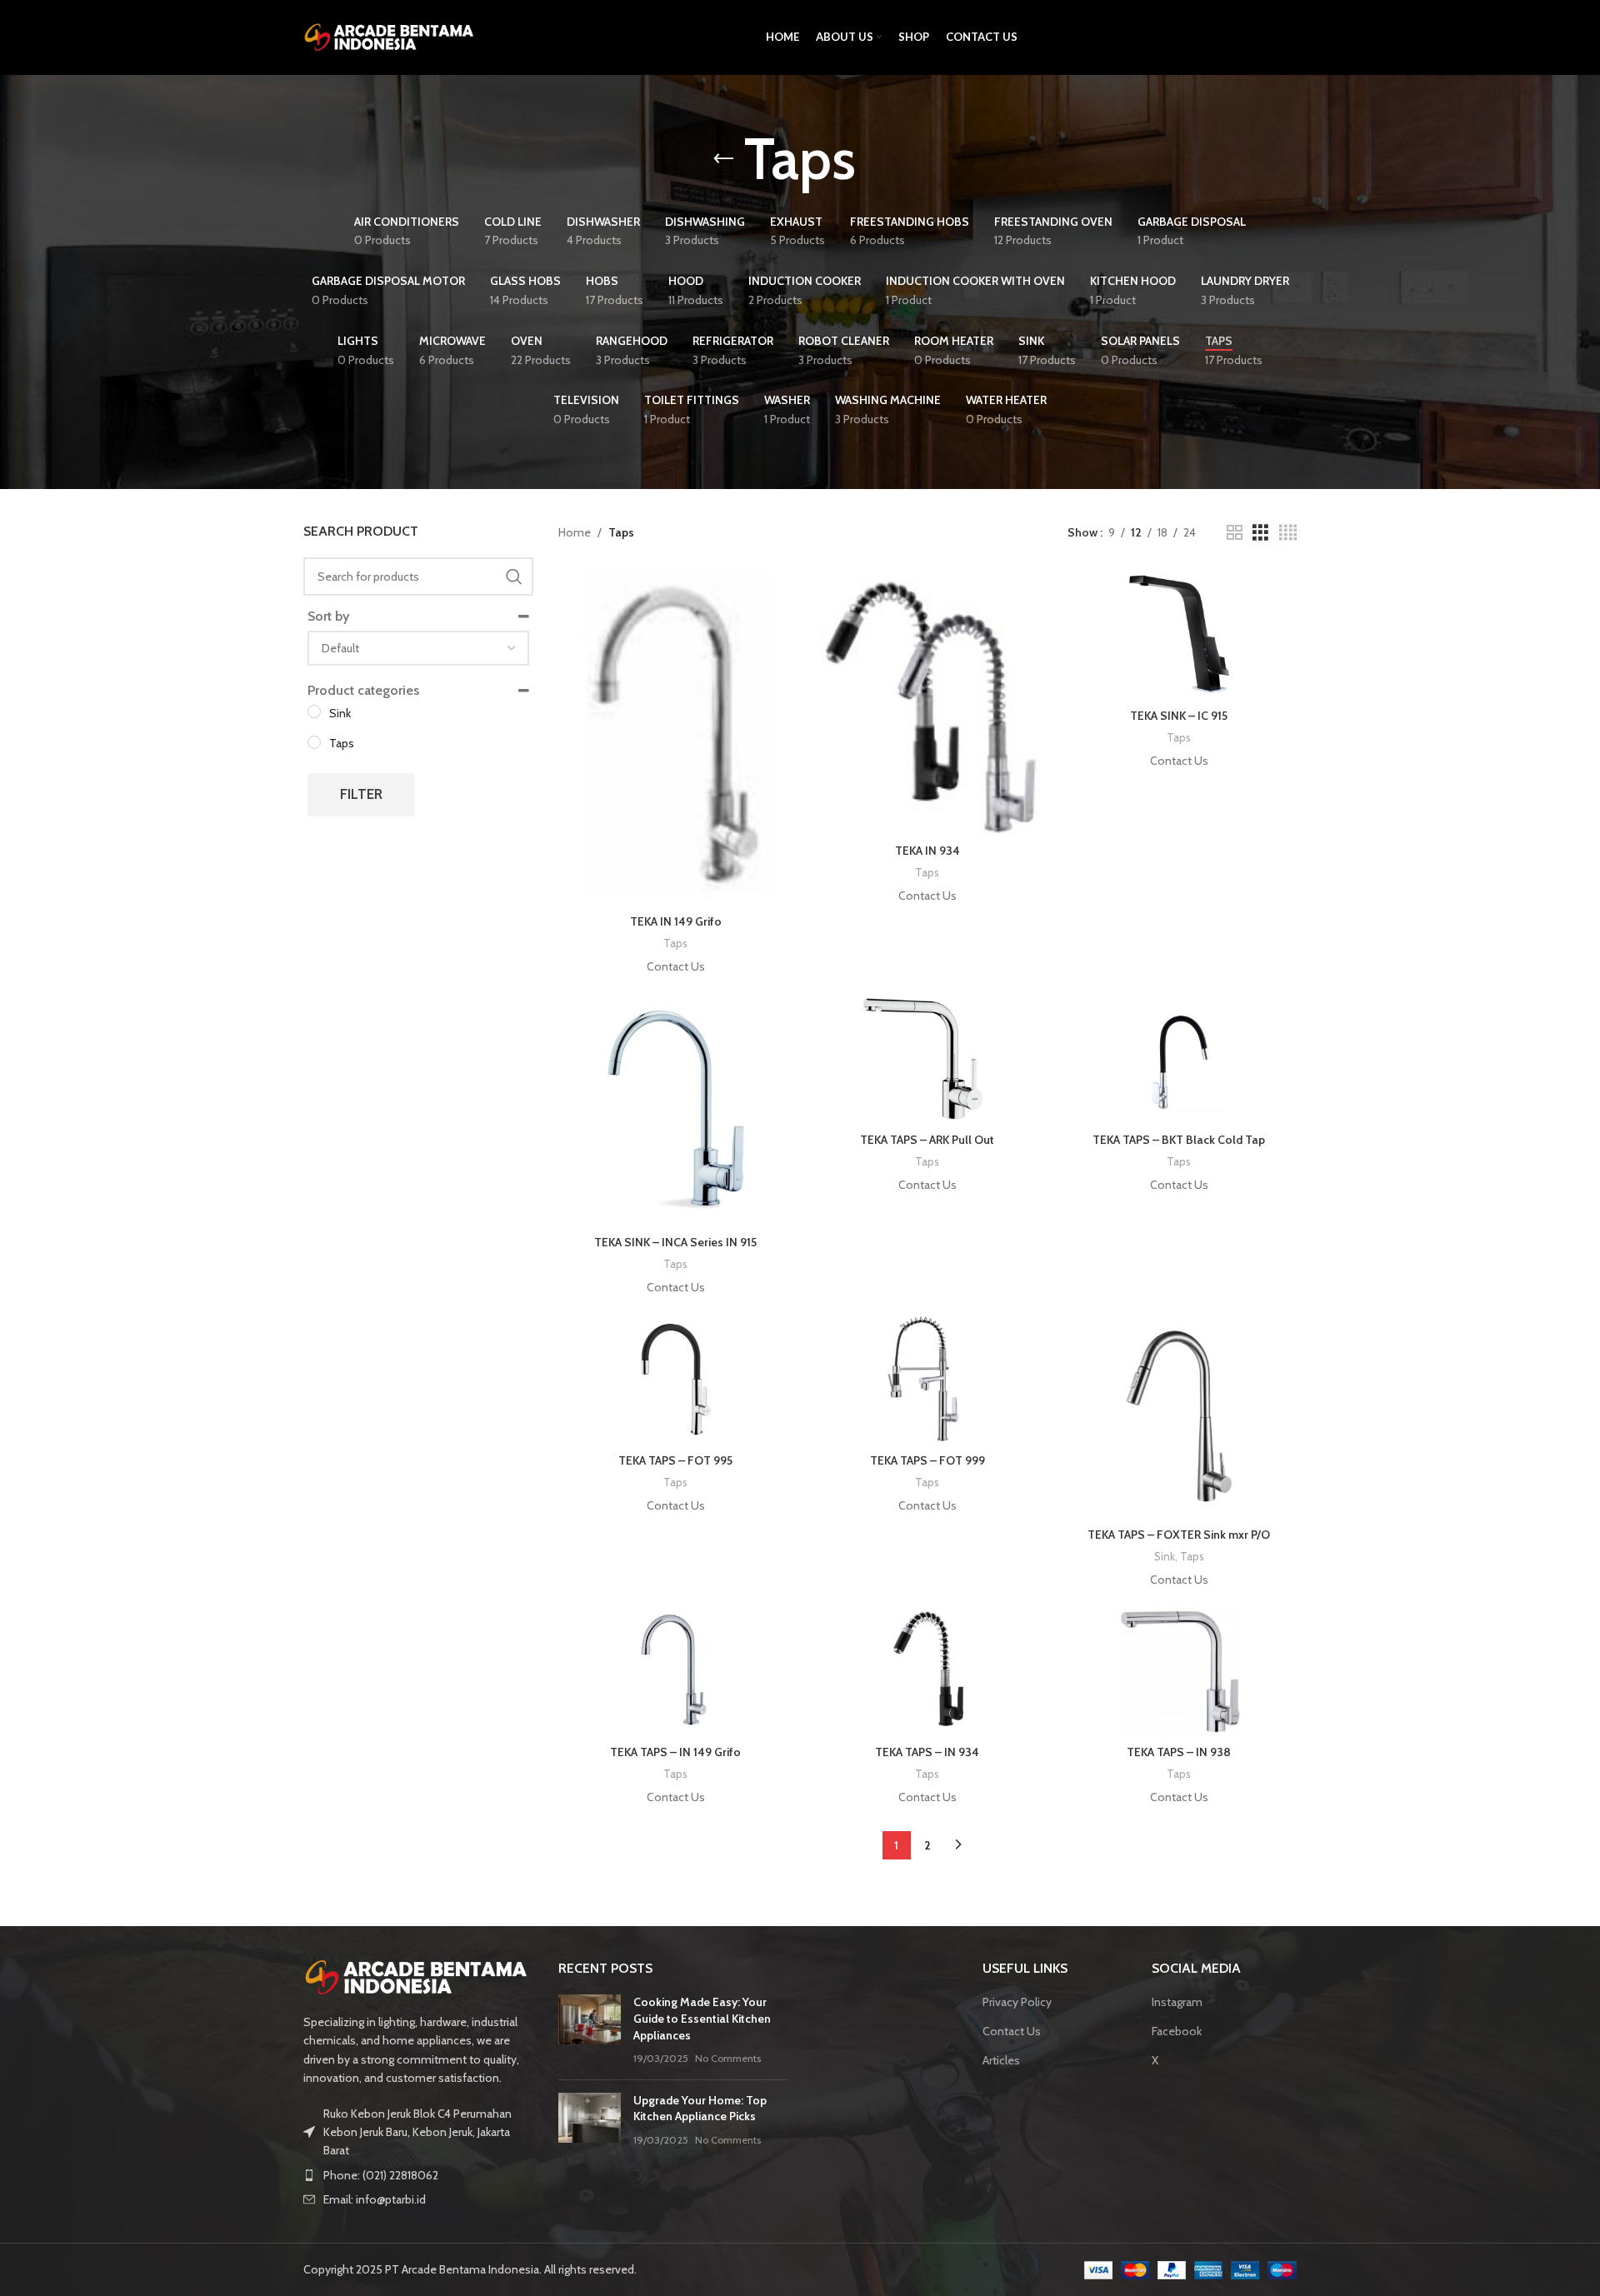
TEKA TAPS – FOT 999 (927, 1460)
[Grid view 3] (1260, 533)
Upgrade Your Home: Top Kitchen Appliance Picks (700, 2109)
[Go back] (723, 159)
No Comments (728, 2058)
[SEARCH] (514, 576)
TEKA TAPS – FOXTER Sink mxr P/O (1179, 1535)
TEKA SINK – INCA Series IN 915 (675, 1242)
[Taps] (314, 742)
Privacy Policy (1017, 2002)
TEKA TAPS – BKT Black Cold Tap (1179, 1140)
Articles (1001, 2060)
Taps (675, 943)
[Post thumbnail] (590, 2030)
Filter (361, 794)
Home (575, 532)
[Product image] (676, 737)
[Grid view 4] (1288, 533)
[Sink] (314, 711)
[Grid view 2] (1235, 533)
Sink (1165, 1556)
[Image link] (418, 1976)
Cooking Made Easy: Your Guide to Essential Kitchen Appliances (702, 2018)
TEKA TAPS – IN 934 (927, 1752)
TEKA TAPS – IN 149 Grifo (675, 1752)
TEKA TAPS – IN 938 (1179, 1752)
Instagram (1177, 2002)
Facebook (1177, 2031)
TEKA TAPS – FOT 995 (675, 1460)
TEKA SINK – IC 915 (1179, 716)
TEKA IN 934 (927, 851)
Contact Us (1012, 2031)
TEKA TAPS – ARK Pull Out (927, 1140)
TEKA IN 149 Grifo (676, 921)
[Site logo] (391, 36)
